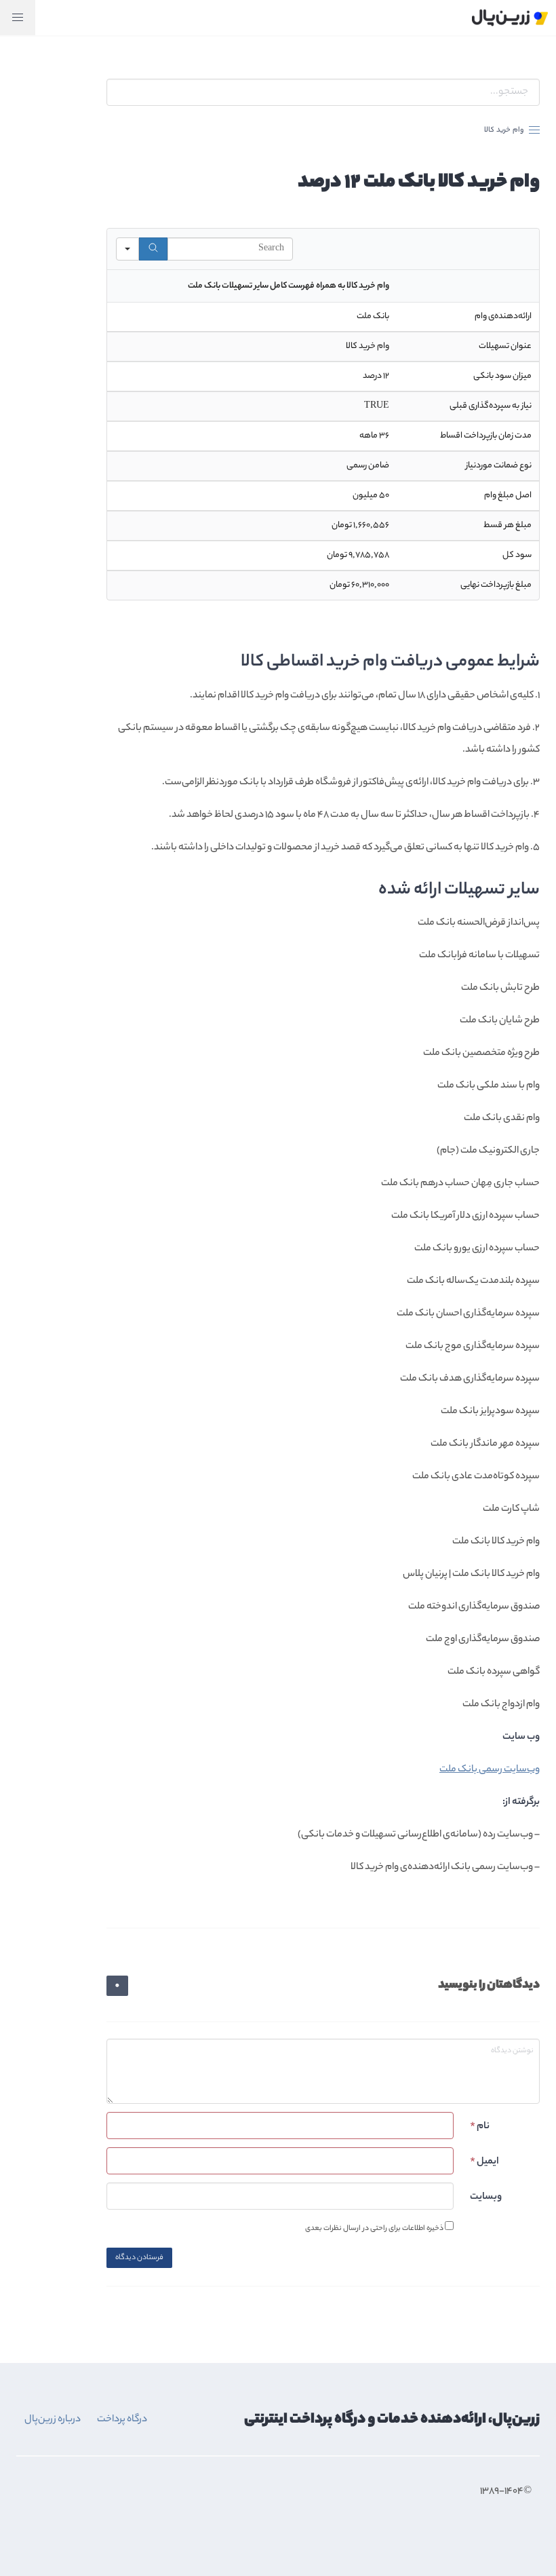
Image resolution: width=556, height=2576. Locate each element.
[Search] (153, 249)
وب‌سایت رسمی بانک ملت (490, 1770)
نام (480, 2127)
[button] (18, 18)
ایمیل (484, 2162)
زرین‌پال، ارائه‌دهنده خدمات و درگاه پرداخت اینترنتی (392, 2420)
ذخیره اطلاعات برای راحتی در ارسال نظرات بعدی (375, 2228)
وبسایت (486, 2197)
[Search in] (127, 249)
